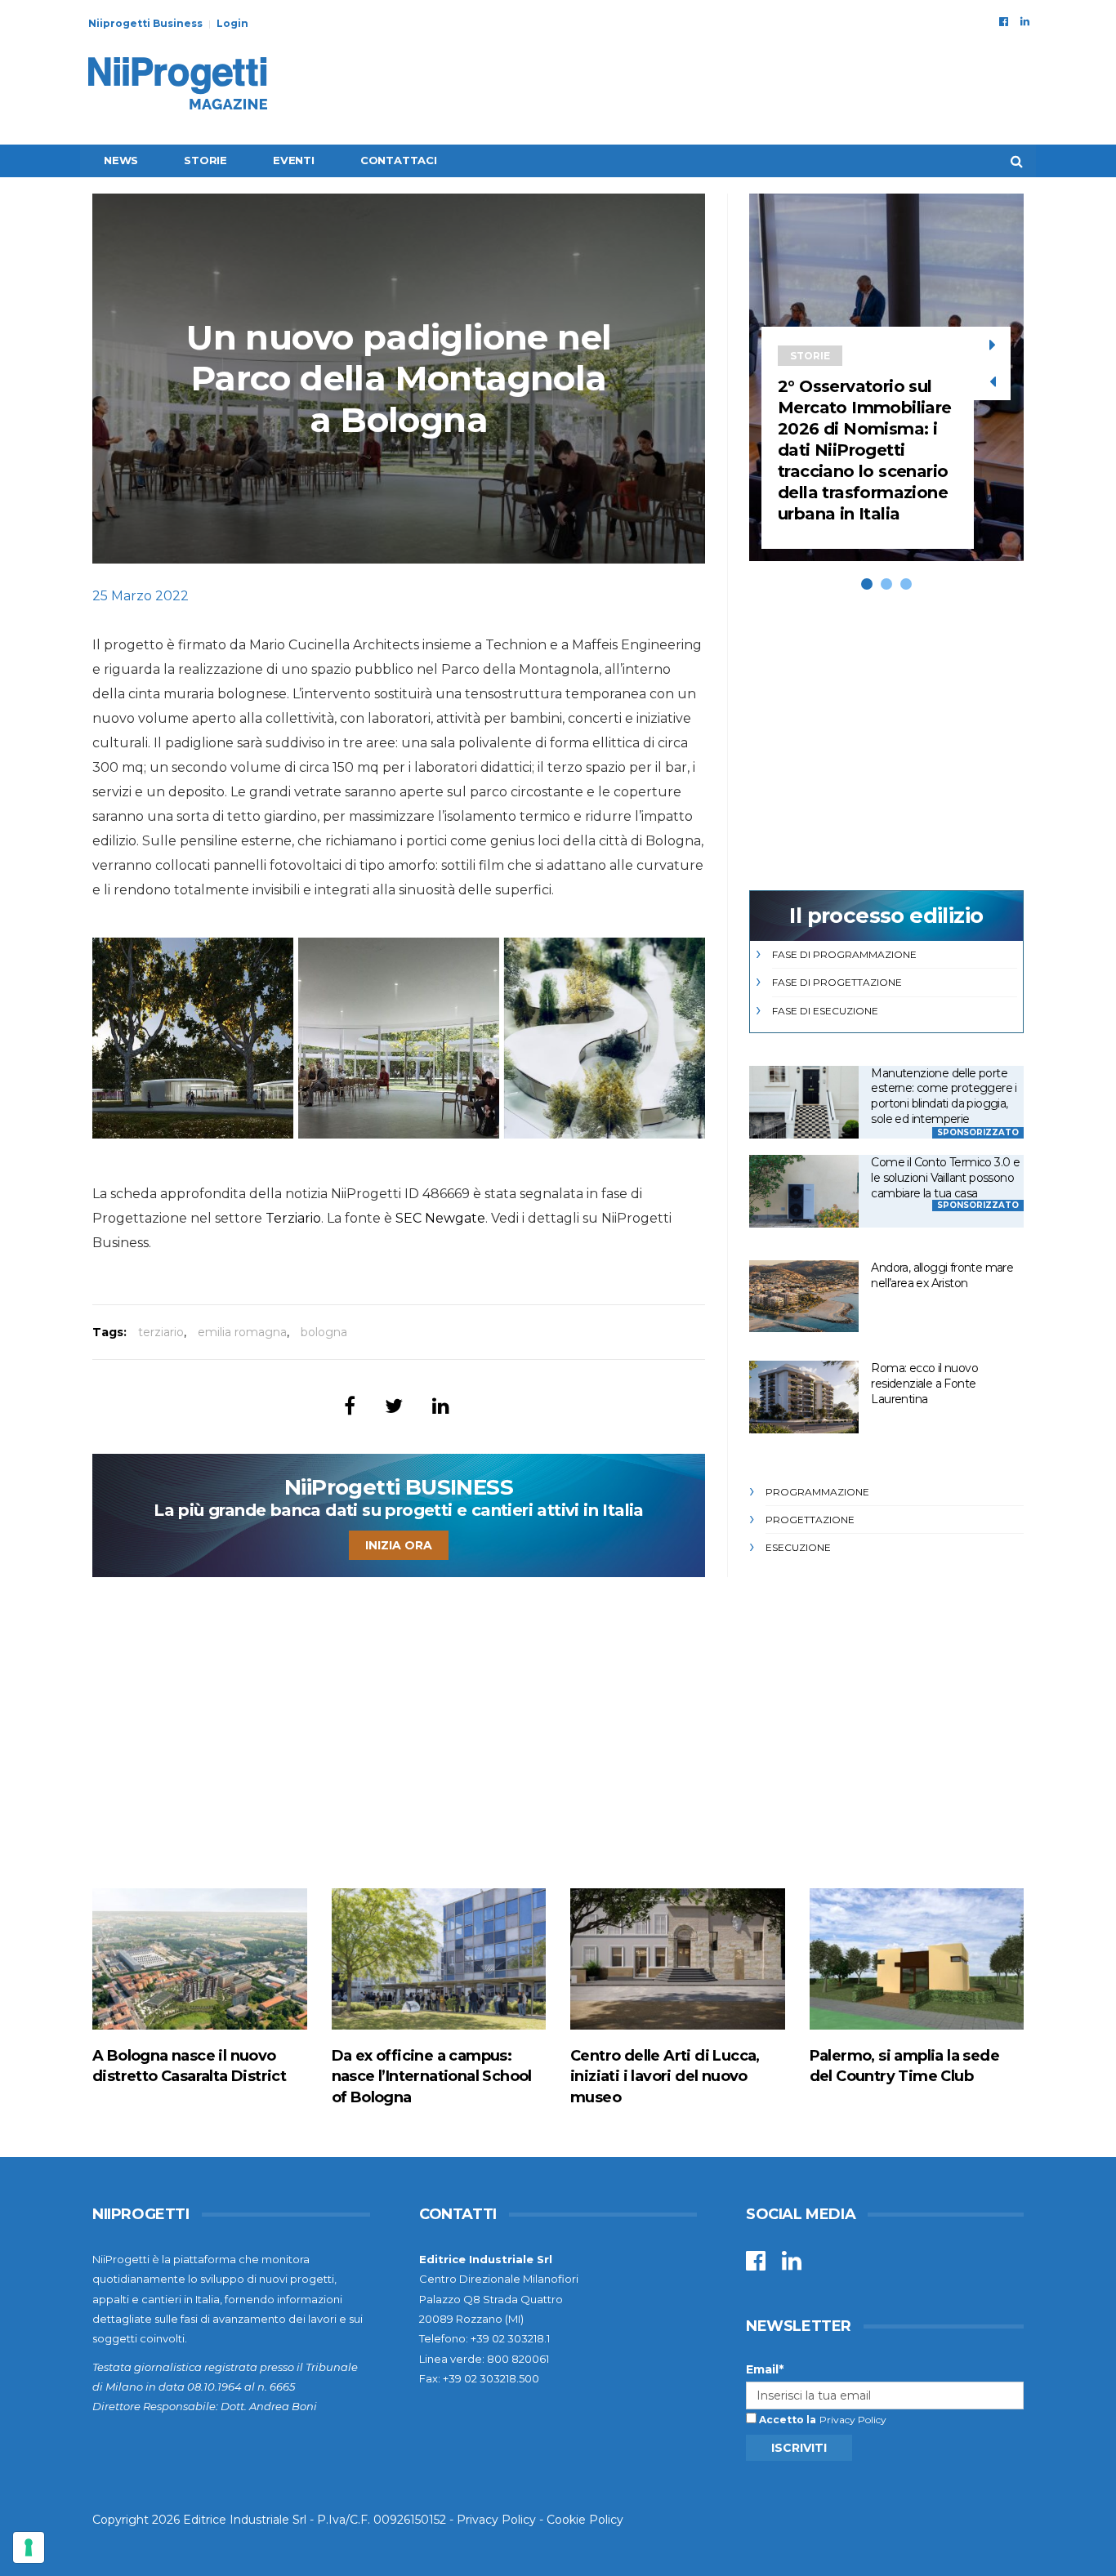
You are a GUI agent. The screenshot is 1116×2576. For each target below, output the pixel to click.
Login (232, 23)
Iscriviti (799, 2448)
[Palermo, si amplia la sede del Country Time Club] (917, 1959)
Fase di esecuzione (825, 1011)
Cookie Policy (585, 2520)
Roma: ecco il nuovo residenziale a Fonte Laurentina (924, 1383)
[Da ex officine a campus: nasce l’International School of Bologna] (439, 1959)
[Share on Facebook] (350, 1406)
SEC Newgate (440, 1218)
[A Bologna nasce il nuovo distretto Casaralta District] (200, 1959)
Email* (765, 2369)
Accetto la (786, 2420)
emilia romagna (242, 1332)
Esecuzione (798, 1547)
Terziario (293, 1218)
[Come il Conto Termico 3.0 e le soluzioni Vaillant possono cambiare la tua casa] (804, 1191)
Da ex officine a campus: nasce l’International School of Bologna (432, 2076)
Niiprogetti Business (145, 23)
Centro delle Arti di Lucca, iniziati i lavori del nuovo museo (665, 2076)
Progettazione (810, 1520)
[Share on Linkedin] (441, 1406)
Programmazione (817, 1492)
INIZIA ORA (399, 1545)
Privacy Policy (853, 2420)
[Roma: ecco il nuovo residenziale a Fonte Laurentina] (804, 1397)
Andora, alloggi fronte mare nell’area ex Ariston (942, 1275)
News (121, 160)
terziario (161, 1332)
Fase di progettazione (837, 982)
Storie (205, 160)
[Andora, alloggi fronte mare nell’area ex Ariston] (804, 1297)
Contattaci (399, 160)
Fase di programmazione (844, 954)
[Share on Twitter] (394, 1406)
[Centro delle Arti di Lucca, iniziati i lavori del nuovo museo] (678, 1959)
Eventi (294, 160)
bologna (324, 1332)
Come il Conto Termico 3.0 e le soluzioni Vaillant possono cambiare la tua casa (945, 1177)
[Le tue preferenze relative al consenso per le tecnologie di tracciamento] (29, 2547)
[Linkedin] (1025, 21)
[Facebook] (1004, 21)
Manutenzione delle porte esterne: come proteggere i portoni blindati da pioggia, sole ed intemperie (944, 1096)
